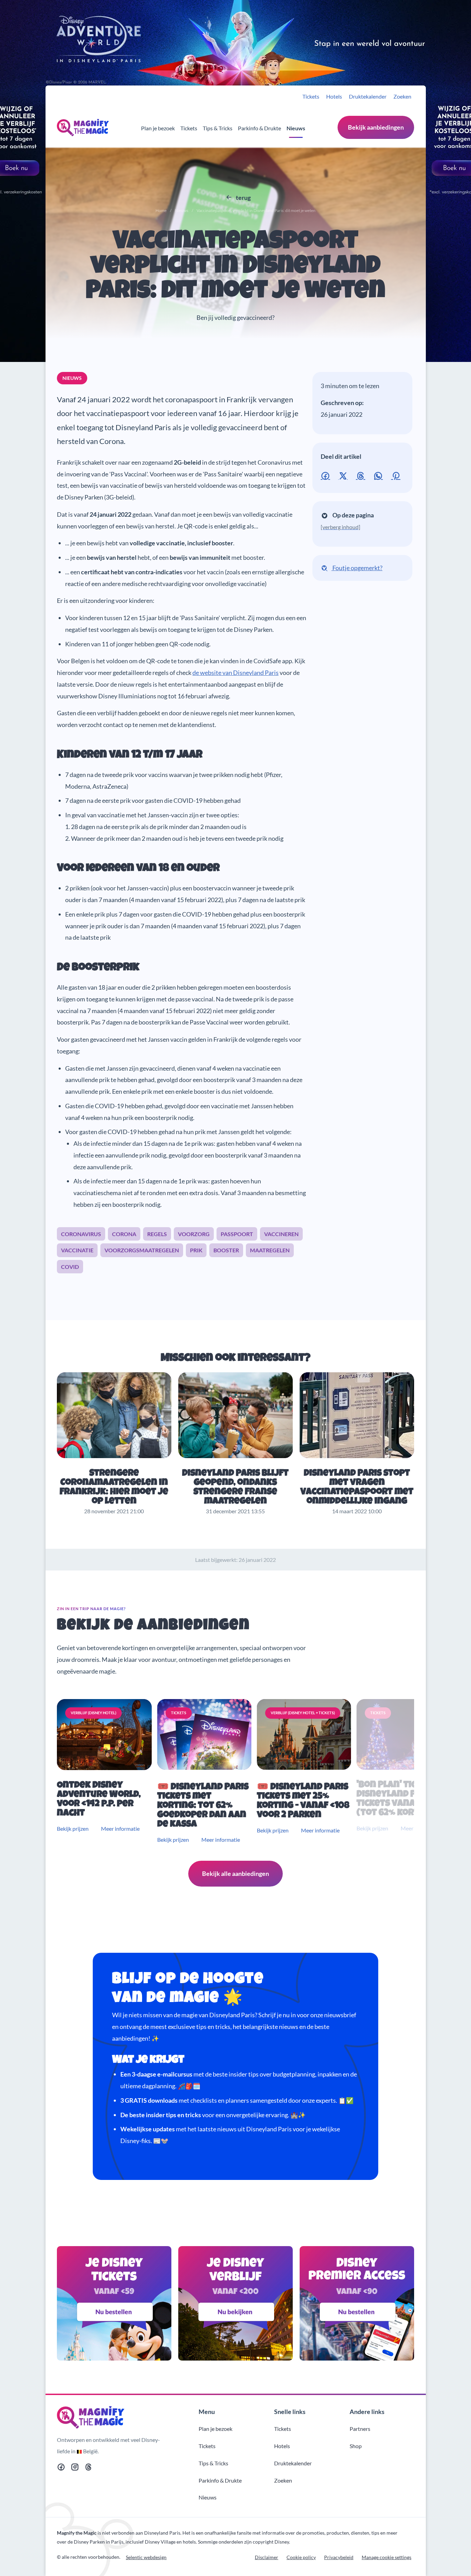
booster (226, 1250)
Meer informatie (120, 1829)
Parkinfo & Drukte (259, 128)
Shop (356, 2446)
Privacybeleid (339, 2557)
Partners (360, 2429)
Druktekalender (368, 96)
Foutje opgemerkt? (357, 568)
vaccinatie (77, 1250)
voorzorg (194, 1234)
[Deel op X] (344, 475)
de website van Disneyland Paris (235, 673)
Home (161, 210)
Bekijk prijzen (73, 1829)
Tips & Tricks (218, 128)
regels (157, 1234)
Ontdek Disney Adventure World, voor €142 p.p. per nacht (99, 1800)
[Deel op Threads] (362, 475)
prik (196, 1250)
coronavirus (81, 1234)
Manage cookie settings (387, 2557)
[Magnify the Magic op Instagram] (75, 2468)
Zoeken (402, 96)
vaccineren (281, 1234)
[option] (106, 1772)
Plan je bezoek (158, 128)
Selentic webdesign (146, 2557)
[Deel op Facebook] (327, 475)
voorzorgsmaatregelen (142, 1250)
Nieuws (296, 128)
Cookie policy (301, 2557)
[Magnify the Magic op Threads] (88, 2468)
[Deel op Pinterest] (397, 475)
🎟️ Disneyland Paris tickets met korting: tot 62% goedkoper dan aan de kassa (203, 1806)
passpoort (237, 1234)
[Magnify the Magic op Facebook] (61, 2468)
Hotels (334, 96)
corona (124, 1234)
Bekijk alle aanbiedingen (235, 1873)
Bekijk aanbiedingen (376, 127)
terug (243, 198)
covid (70, 1267)
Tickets (311, 96)
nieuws (72, 378)
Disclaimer (267, 2557)
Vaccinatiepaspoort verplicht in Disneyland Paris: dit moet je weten (235, 267)
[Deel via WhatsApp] (379, 475)
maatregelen (270, 1250)
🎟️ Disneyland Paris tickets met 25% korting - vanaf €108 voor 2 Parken (303, 1801)
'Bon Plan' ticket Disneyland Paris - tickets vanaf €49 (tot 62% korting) (398, 1799)
